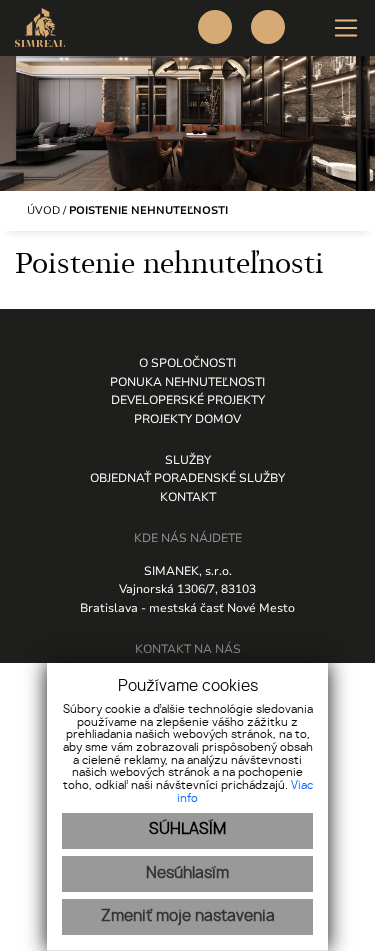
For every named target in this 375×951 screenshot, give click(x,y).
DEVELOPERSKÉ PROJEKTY (188, 400)
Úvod (42, 210)
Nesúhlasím (187, 873)
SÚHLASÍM (187, 829)
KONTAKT (188, 497)
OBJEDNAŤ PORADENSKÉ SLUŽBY (187, 478)
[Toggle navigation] (338, 28)
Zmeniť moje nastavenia (188, 916)
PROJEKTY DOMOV (187, 419)
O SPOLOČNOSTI (187, 363)
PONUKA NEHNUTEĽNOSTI (187, 382)
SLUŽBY (188, 460)
